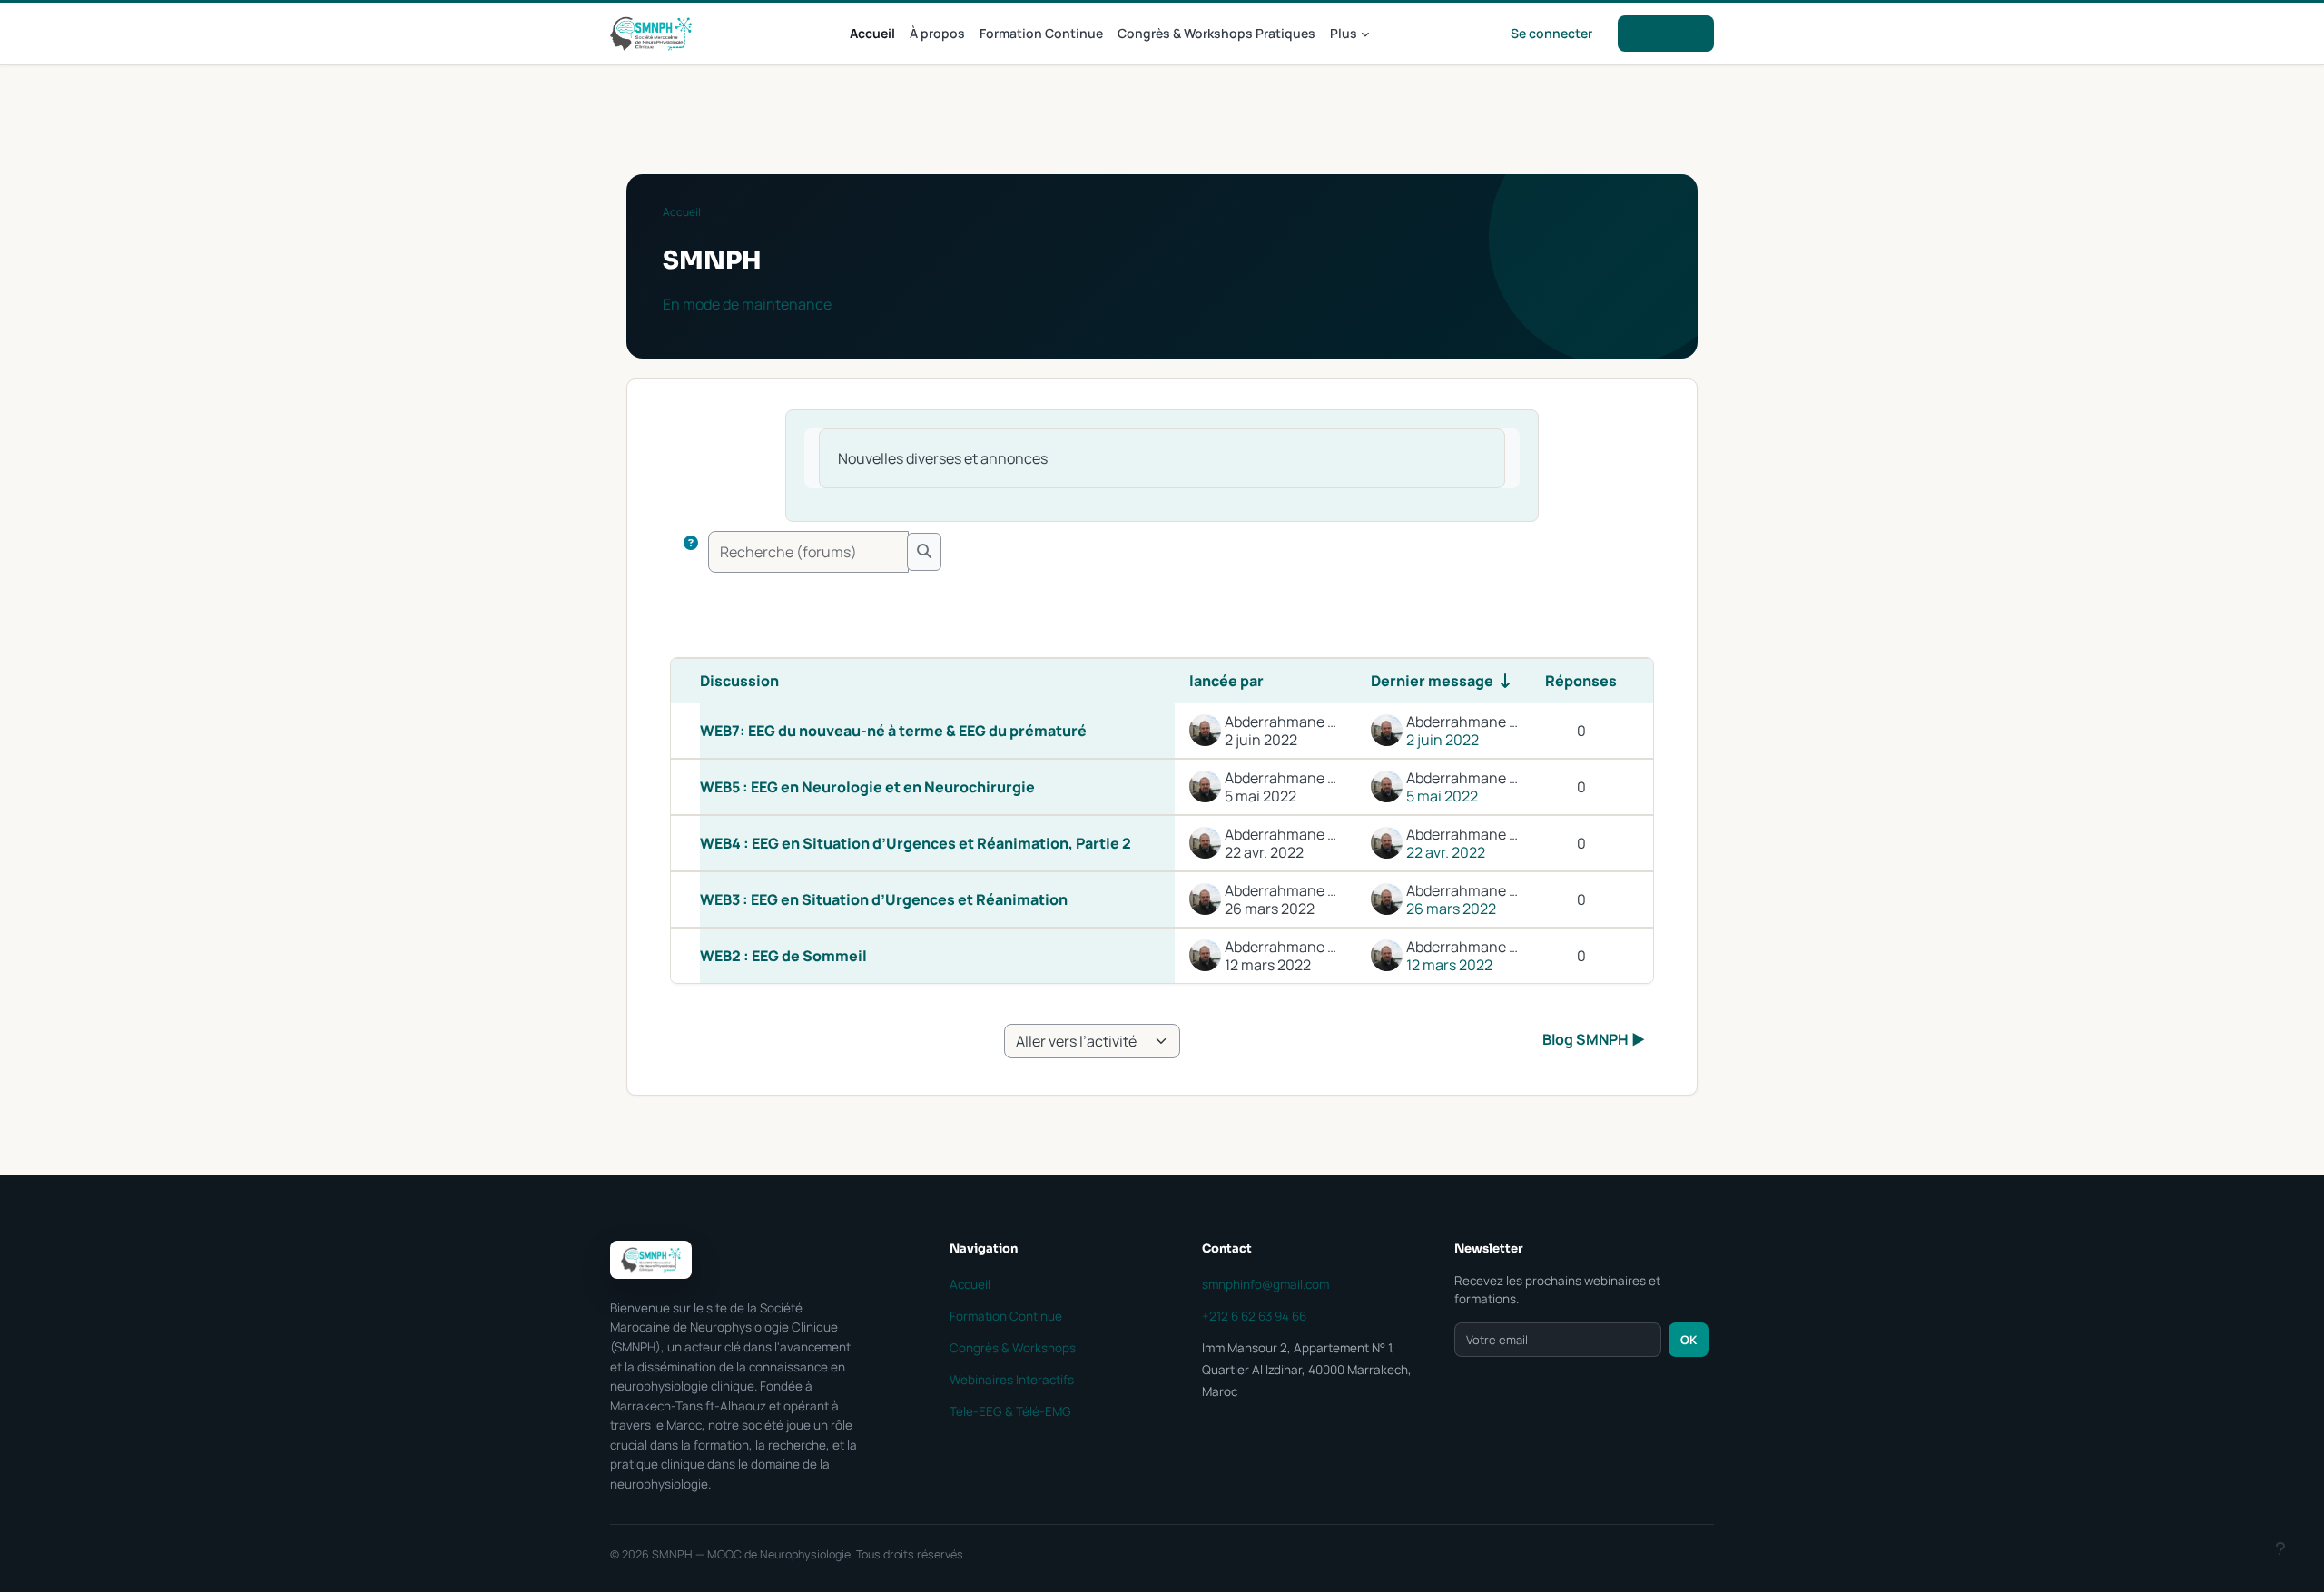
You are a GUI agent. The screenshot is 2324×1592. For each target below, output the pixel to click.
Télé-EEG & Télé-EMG (1010, 1411)
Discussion (739, 681)
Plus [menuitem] (1344, 33)
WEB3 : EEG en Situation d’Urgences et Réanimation (884, 899)
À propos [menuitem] (937, 33)
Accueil (682, 212)
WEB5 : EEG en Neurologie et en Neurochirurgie (867, 787)
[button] (691, 552)
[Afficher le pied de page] (2280, 1548)
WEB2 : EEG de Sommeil (783, 956)
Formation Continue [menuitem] (1041, 33)
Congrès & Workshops (1013, 1348)
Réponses (1581, 681)
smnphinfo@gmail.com (1265, 1284)
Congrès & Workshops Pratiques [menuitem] (1216, 33)
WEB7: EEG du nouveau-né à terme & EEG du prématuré (893, 731)
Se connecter (1551, 33)
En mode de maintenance (747, 304)
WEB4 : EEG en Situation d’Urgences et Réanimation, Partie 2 (916, 843)
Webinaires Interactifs (1012, 1380)
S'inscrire (1666, 33)
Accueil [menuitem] (872, 33)
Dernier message (1432, 681)
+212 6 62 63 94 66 (1254, 1316)
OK (1689, 1340)
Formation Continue (1006, 1316)
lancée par (1226, 681)
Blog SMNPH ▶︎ (1594, 1039)
